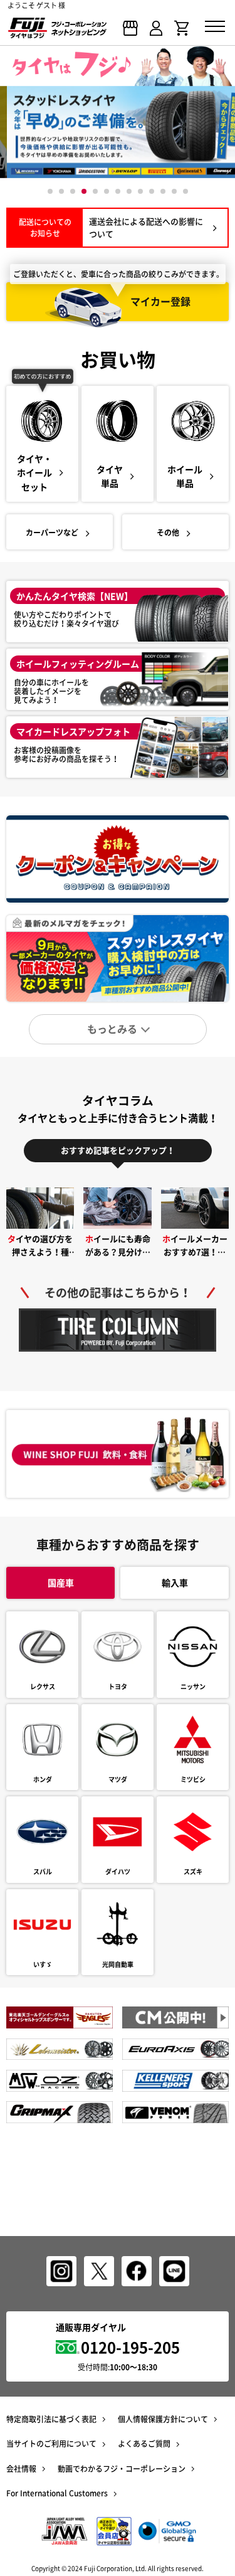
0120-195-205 (130, 2347)
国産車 (61, 1582)
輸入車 (175, 1582)
